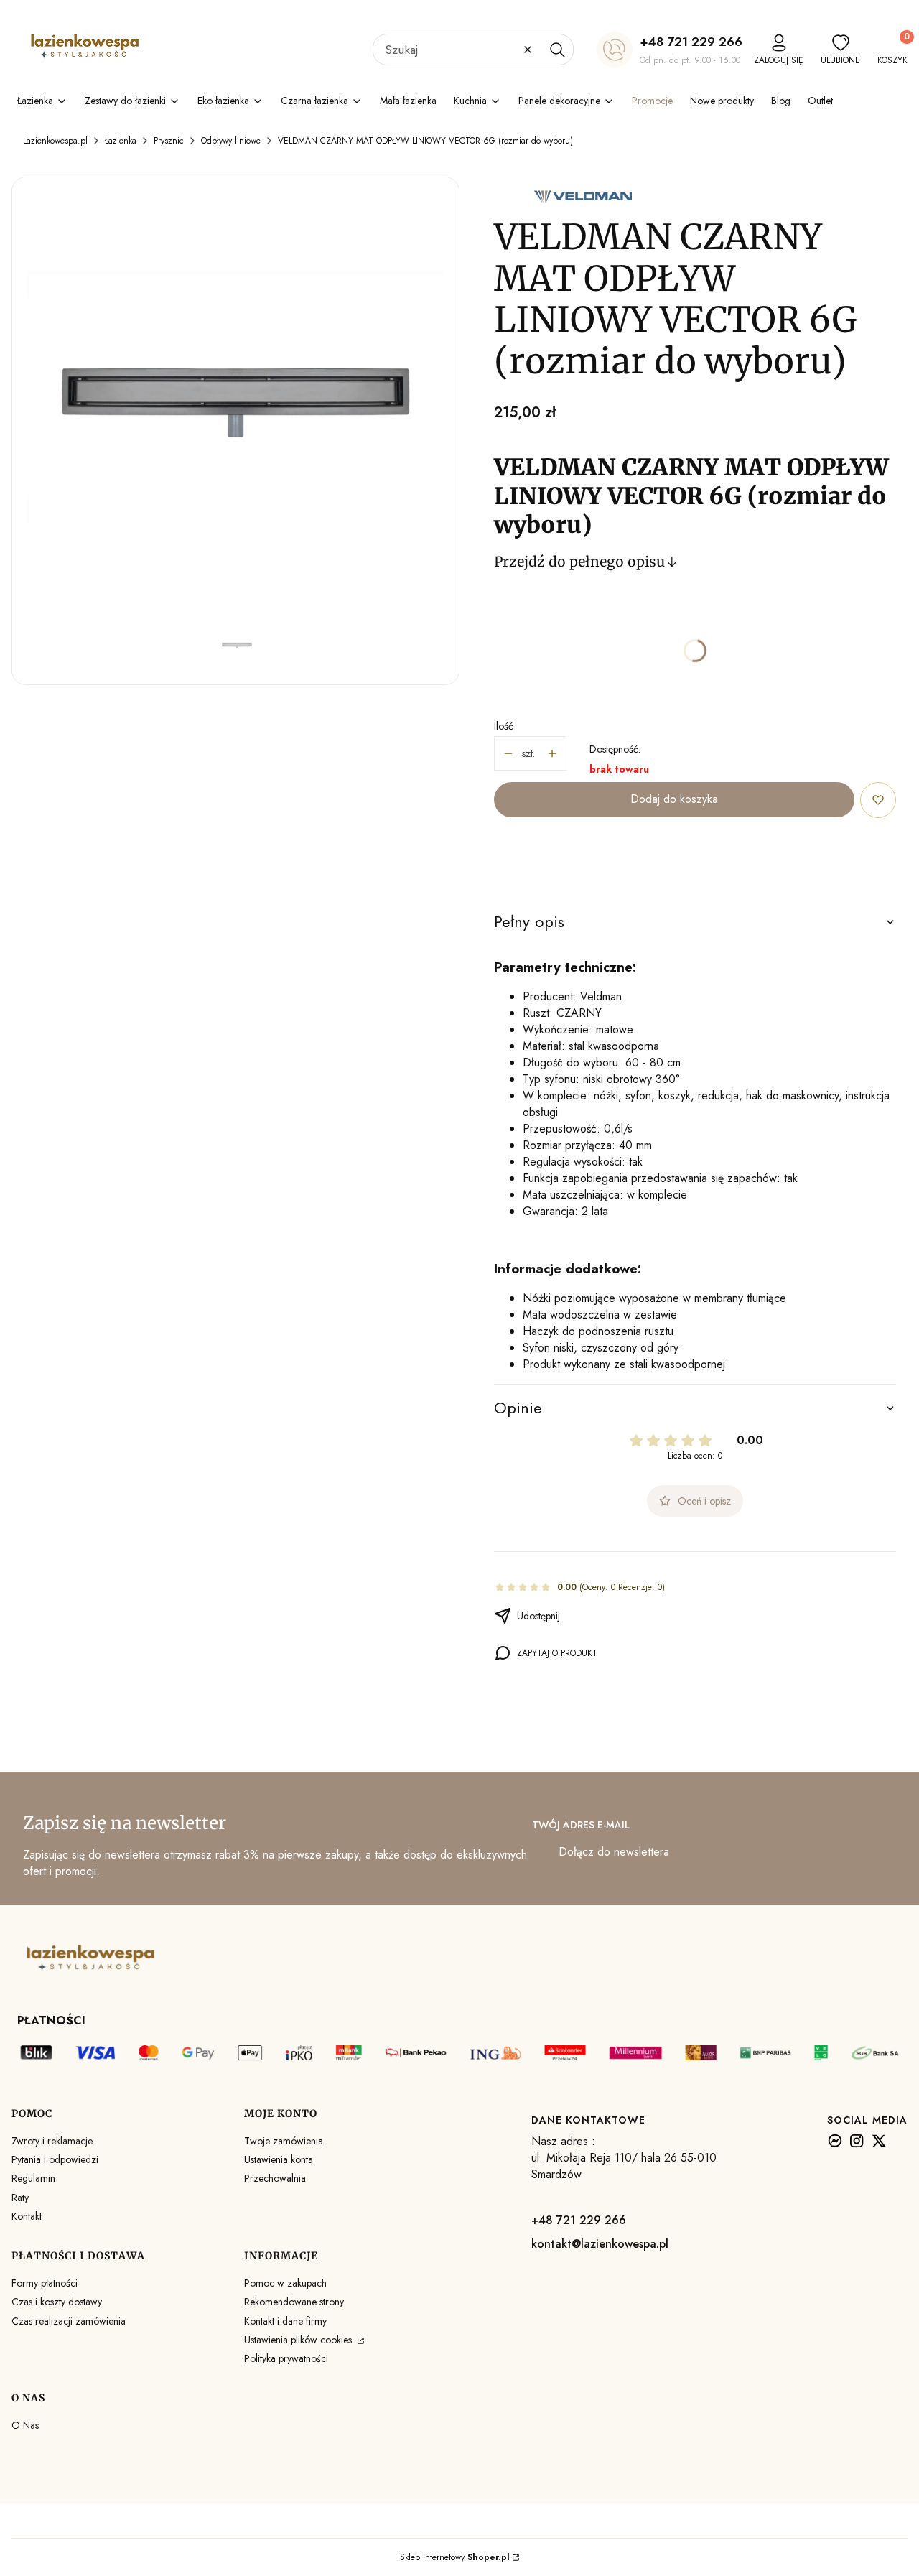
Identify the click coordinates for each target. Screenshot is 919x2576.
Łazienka (121, 141)
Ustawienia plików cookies (299, 2340)
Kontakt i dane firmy (285, 2321)
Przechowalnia (275, 2178)
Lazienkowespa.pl (55, 141)
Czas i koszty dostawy (57, 2302)
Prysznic (169, 141)
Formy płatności (45, 2283)
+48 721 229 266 (691, 42)
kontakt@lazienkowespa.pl (600, 2244)
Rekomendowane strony (294, 2302)
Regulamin (33, 2178)
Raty (20, 2198)
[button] (557, 50)
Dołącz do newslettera (614, 1852)
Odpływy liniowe (231, 141)
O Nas (25, 2425)
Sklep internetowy (455, 2557)
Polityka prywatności (286, 2358)
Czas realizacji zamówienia (69, 2321)
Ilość (504, 726)
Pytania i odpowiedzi (55, 2159)
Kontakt (27, 2216)
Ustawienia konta (279, 2159)
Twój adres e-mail (581, 1825)
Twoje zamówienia (284, 2141)
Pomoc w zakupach (285, 2283)
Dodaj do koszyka (674, 799)
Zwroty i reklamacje (52, 2141)
